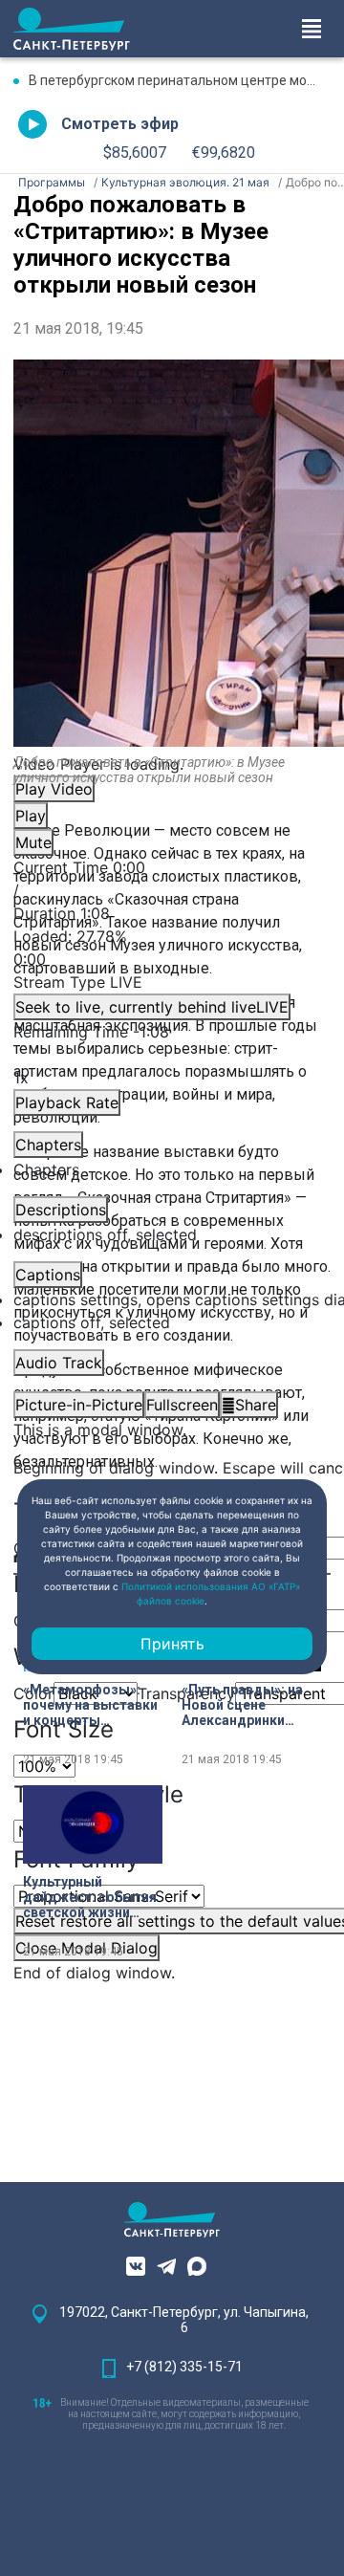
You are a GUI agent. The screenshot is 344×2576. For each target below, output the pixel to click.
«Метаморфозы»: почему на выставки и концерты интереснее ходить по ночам (90, 1705)
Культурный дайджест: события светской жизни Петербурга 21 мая (90, 1897)
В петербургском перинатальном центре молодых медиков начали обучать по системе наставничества (180, 80)
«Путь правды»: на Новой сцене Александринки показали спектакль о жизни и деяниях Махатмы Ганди (249, 1705)
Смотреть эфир (120, 124)
